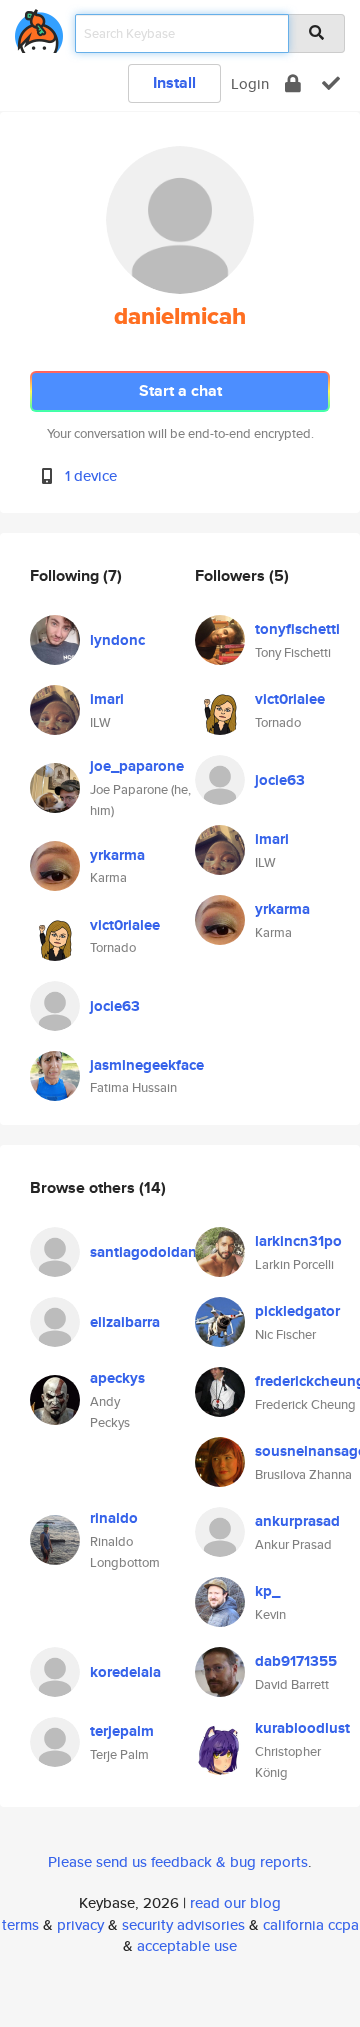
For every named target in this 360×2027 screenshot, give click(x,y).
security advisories (183, 1924)
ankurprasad (297, 1521)
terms (20, 1924)
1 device (91, 475)
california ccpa (311, 1924)
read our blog (235, 1902)
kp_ (267, 1591)
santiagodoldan (143, 1252)
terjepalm (122, 1731)
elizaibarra (125, 1322)
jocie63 (115, 1006)
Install (174, 82)
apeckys (117, 1378)
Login (250, 83)
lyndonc (117, 640)
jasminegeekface (147, 1065)
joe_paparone (137, 766)
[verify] (331, 83)
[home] (39, 27)
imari (107, 699)
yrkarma (117, 855)
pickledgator (297, 1311)
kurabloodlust (302, 1728)
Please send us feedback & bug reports (178, 1861)
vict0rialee (125, 925)
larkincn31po (298, 1241)
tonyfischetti (297, 629)
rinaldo (114, 1518)
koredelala (125, 1672)
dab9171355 (296, 1661)
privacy (80, 1924)
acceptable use (187, 1945)
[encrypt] (293, 83)
